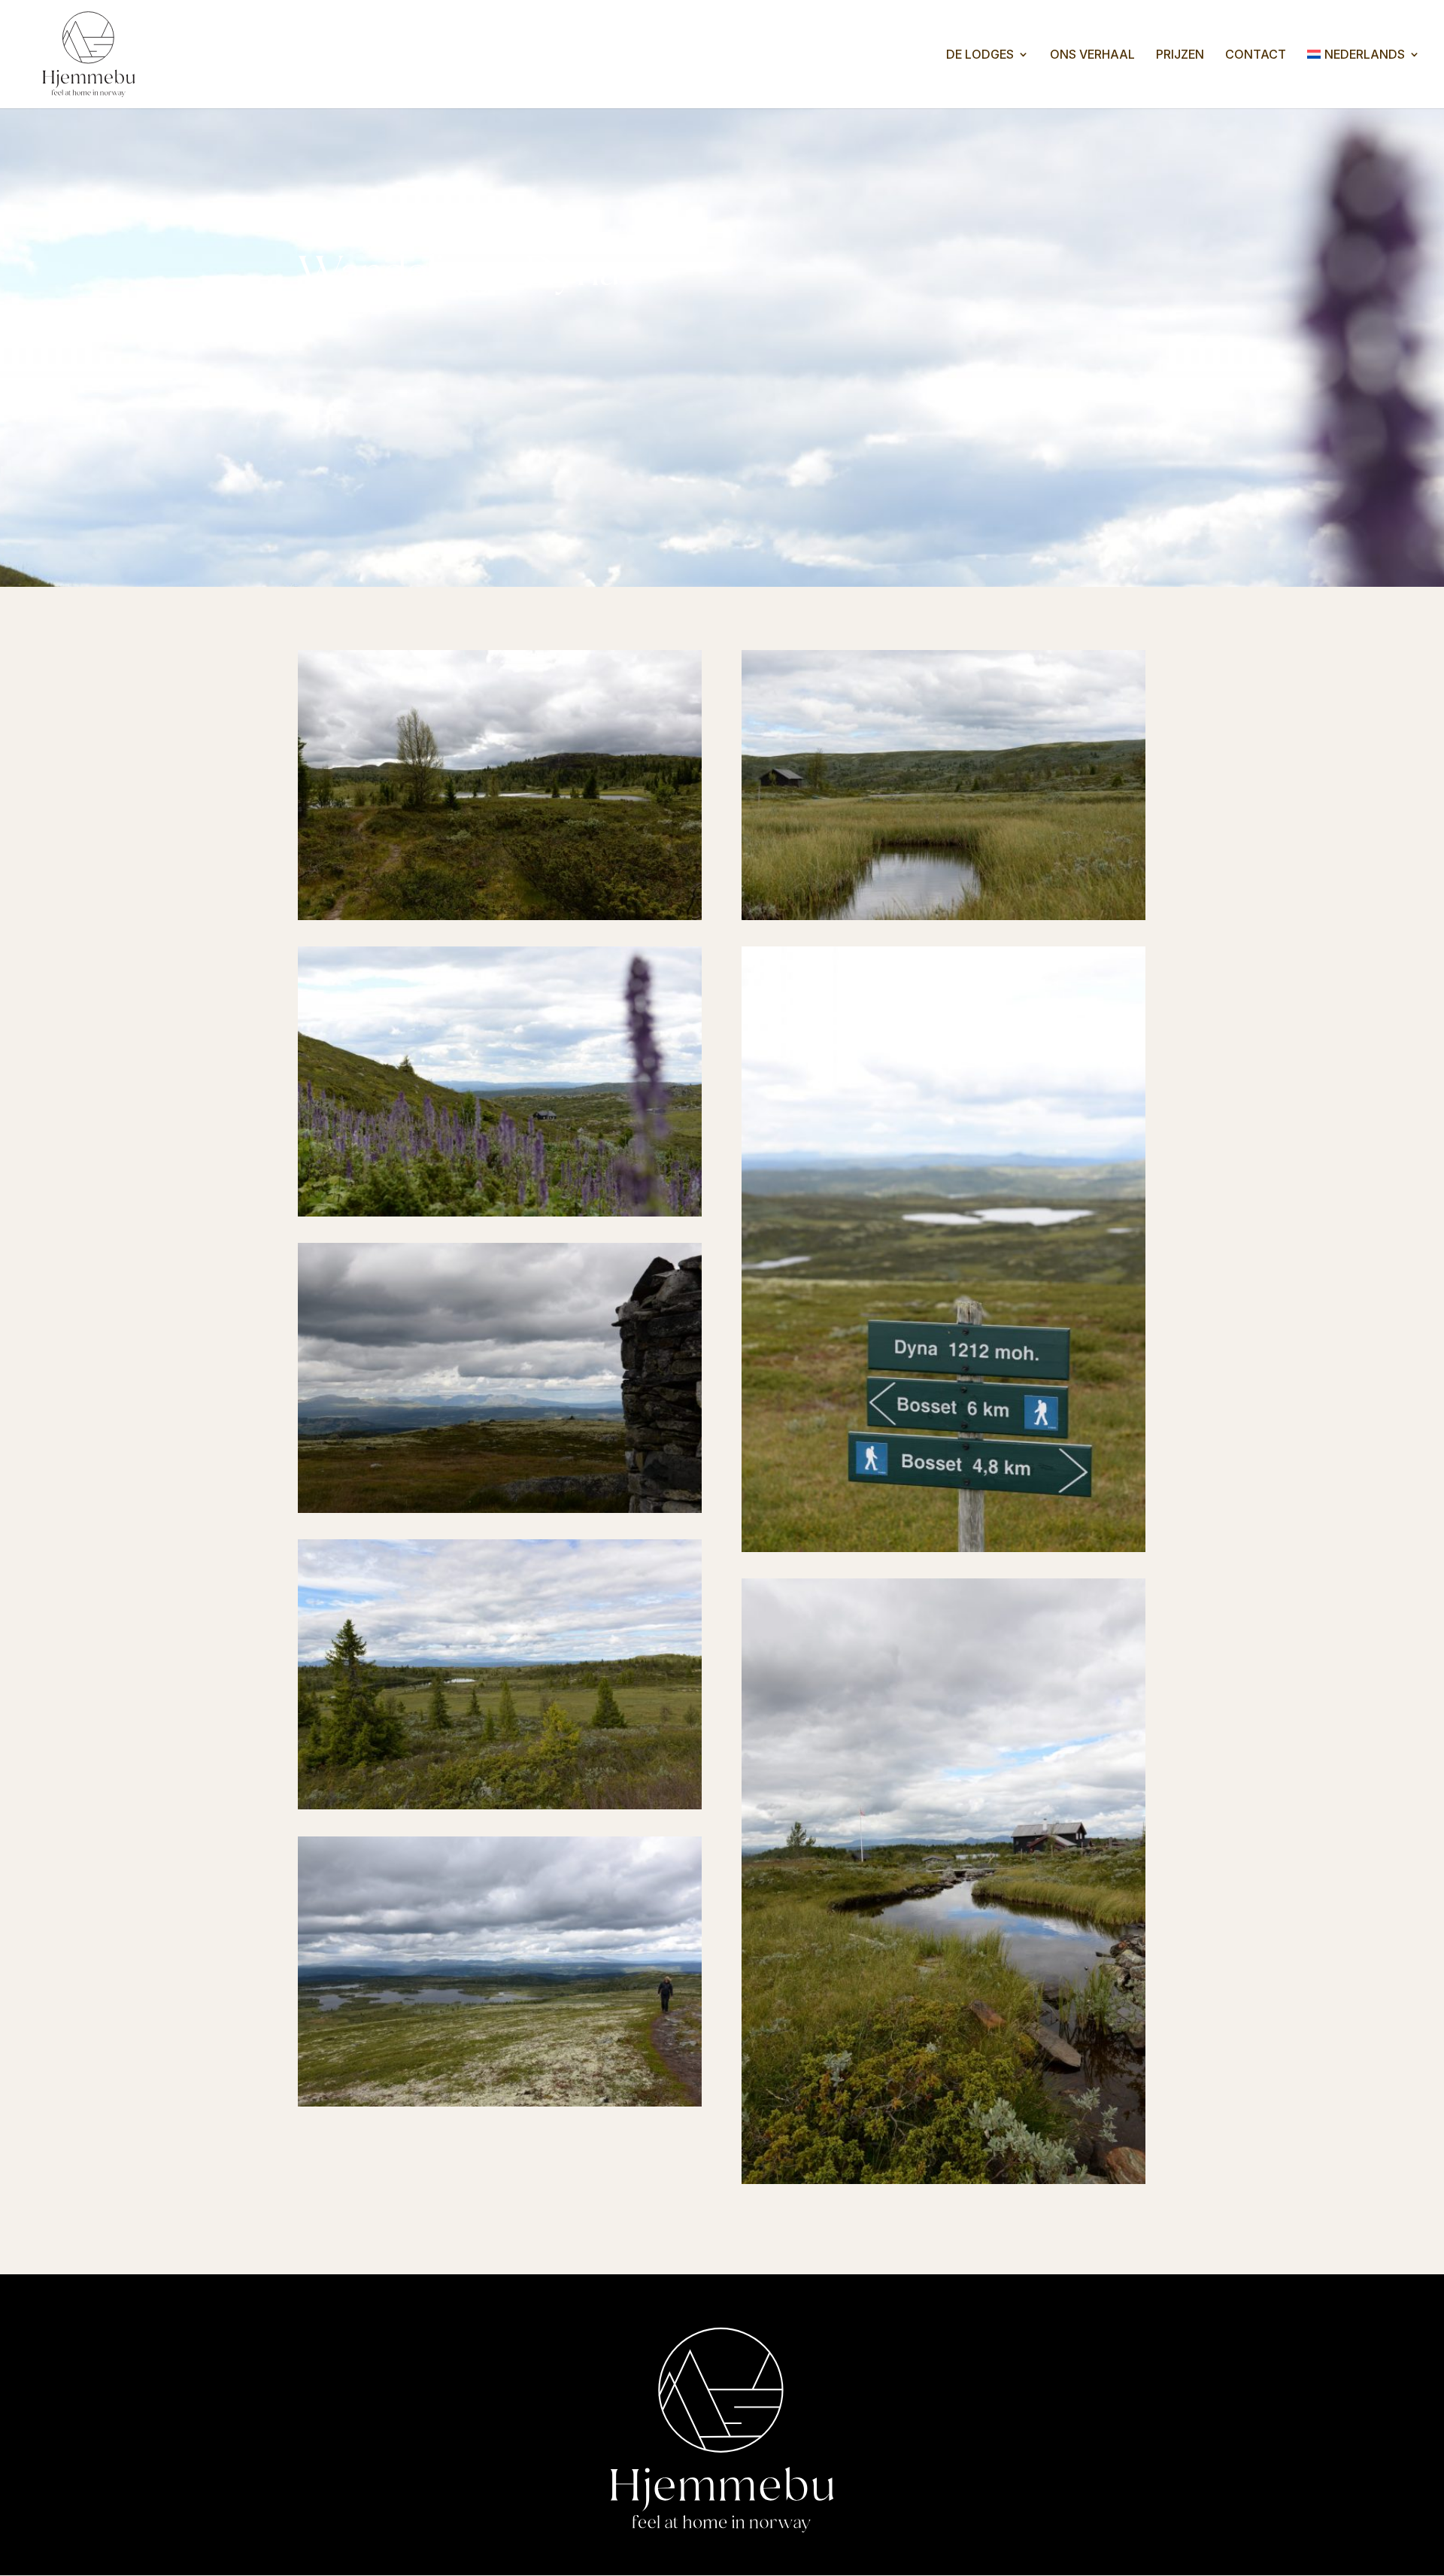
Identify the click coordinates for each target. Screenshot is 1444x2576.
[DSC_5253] (500, 1210)
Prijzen (1180, 55)
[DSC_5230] (500, 2100)
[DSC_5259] (943, 2177)
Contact (1256, 55)
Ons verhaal (1092, 55)
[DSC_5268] (500, 1803)
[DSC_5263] (943, 913)
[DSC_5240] (943, 1545)
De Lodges (980, 55)
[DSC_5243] (500, 1506)
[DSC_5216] (500, 913)
